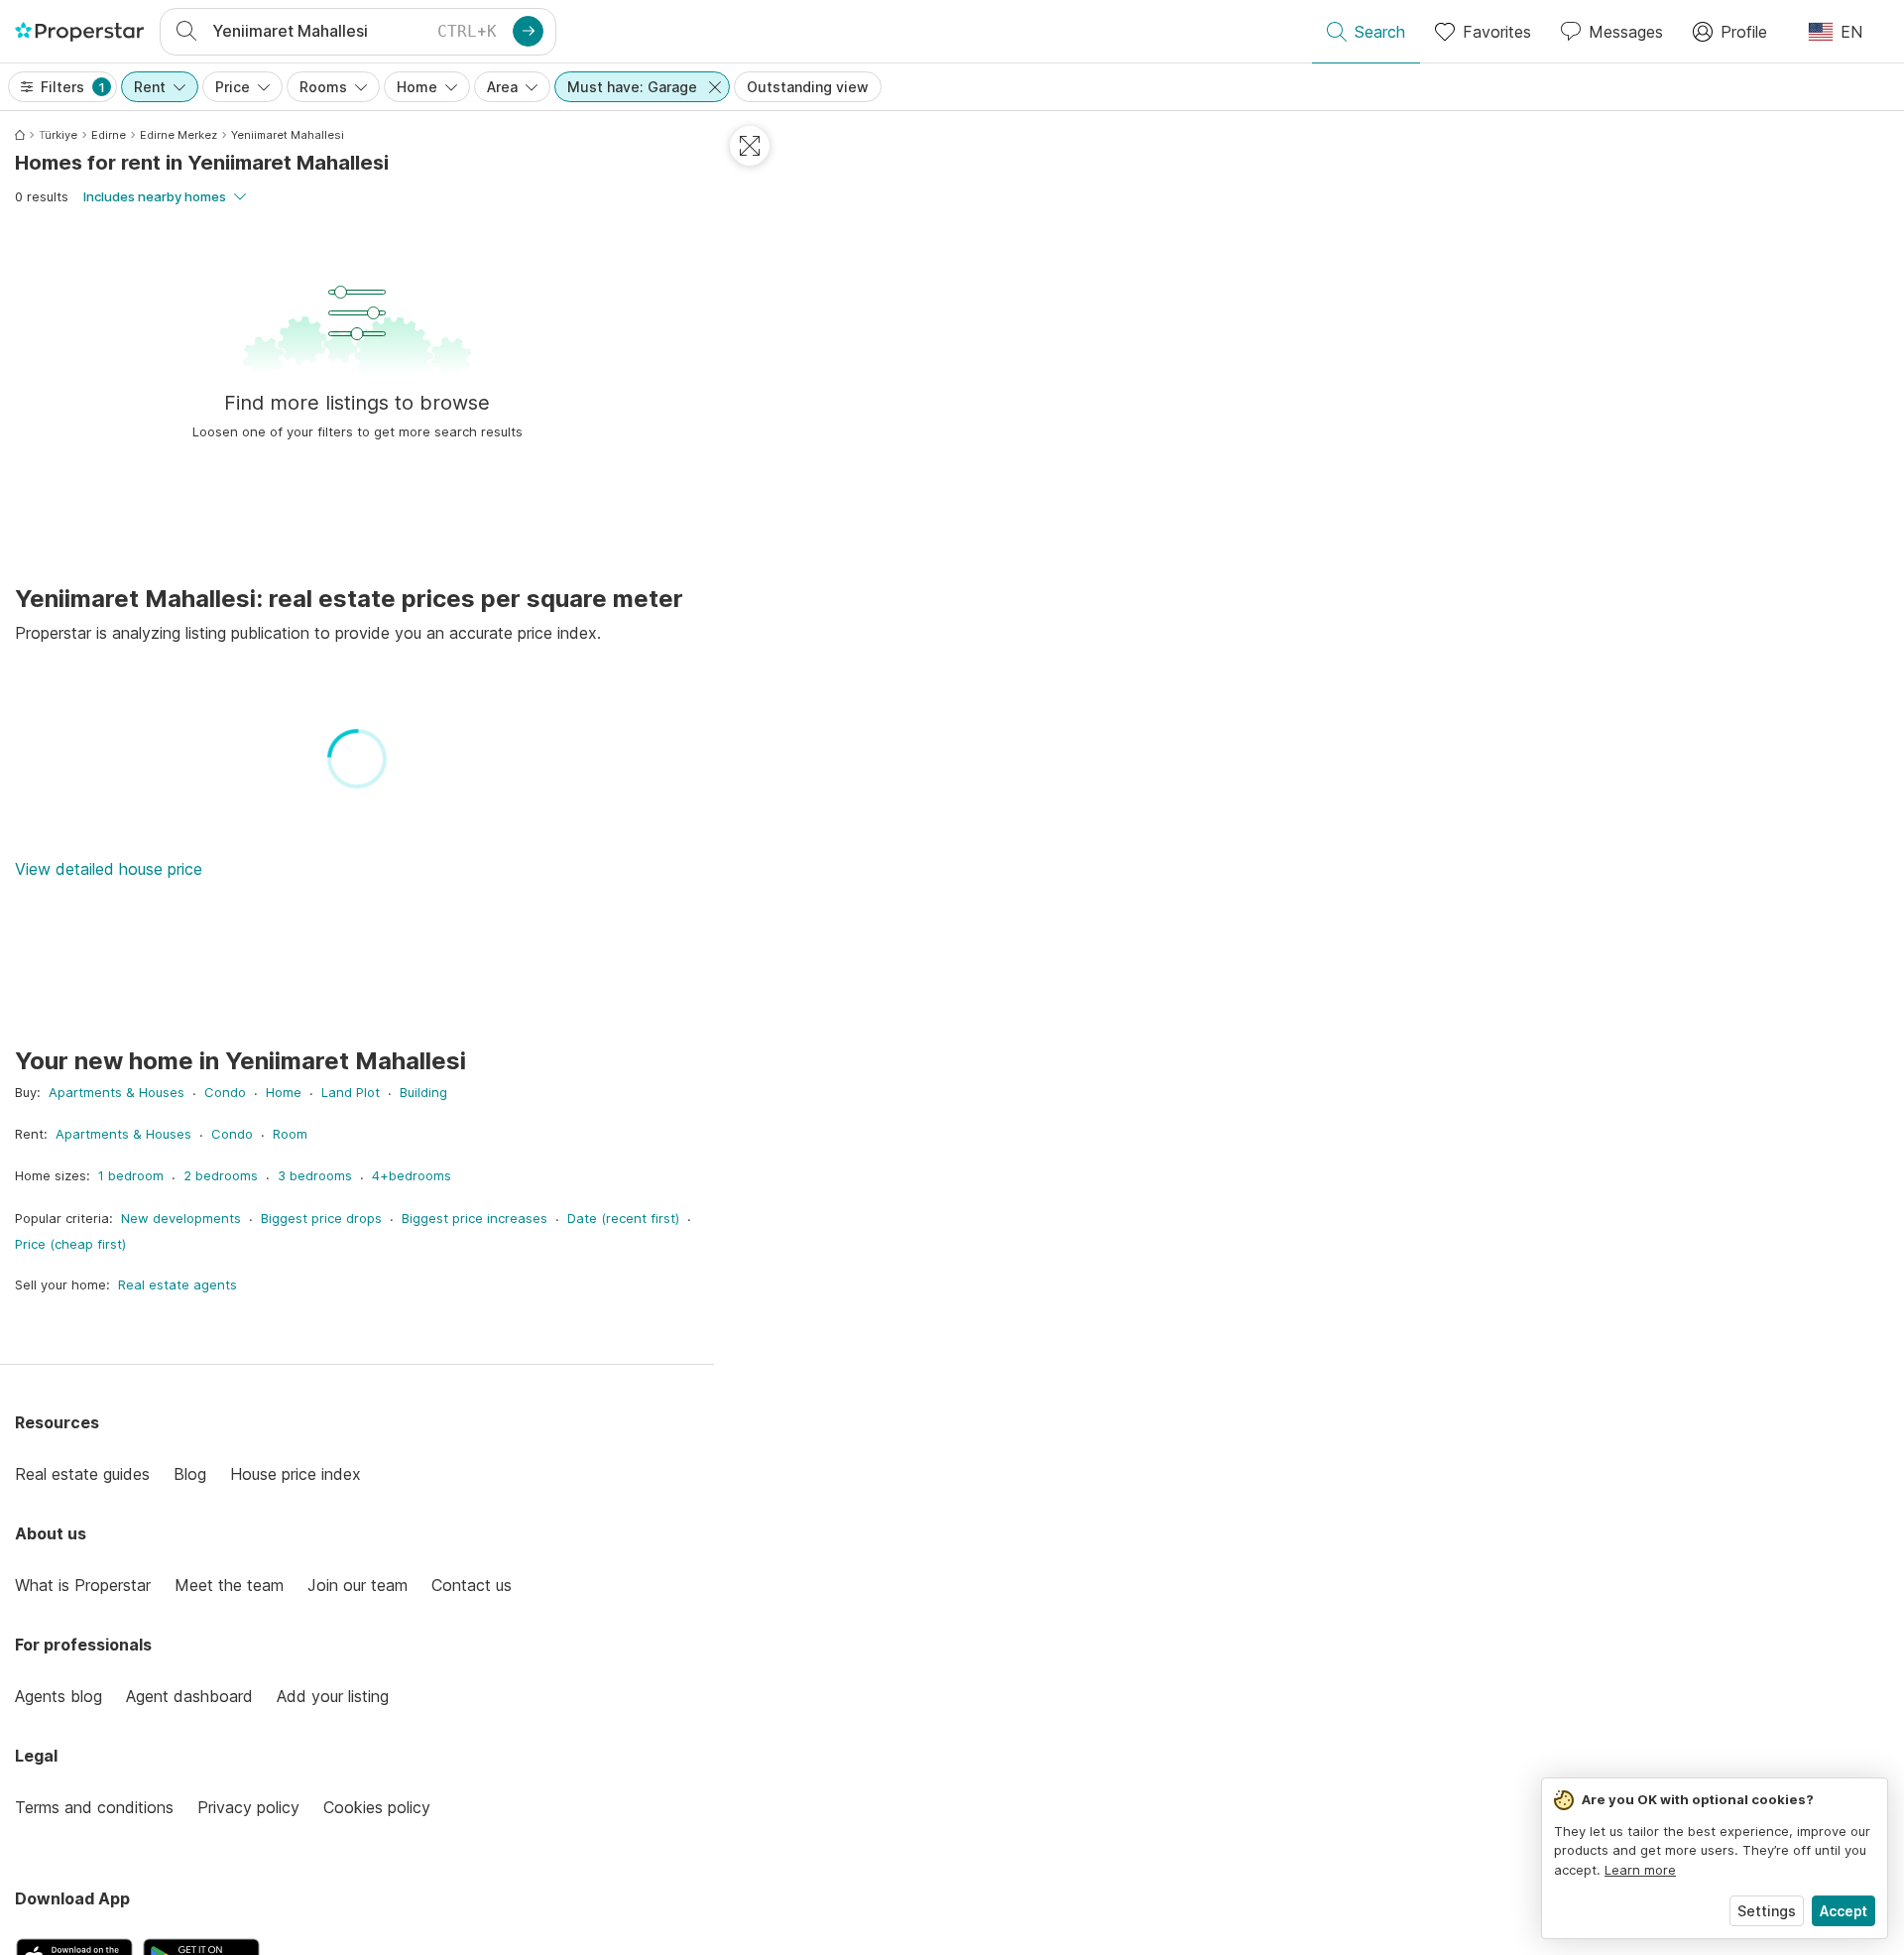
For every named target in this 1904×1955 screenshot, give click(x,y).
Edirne (109, 135)
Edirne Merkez (178, 135)
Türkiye (58, 135)
